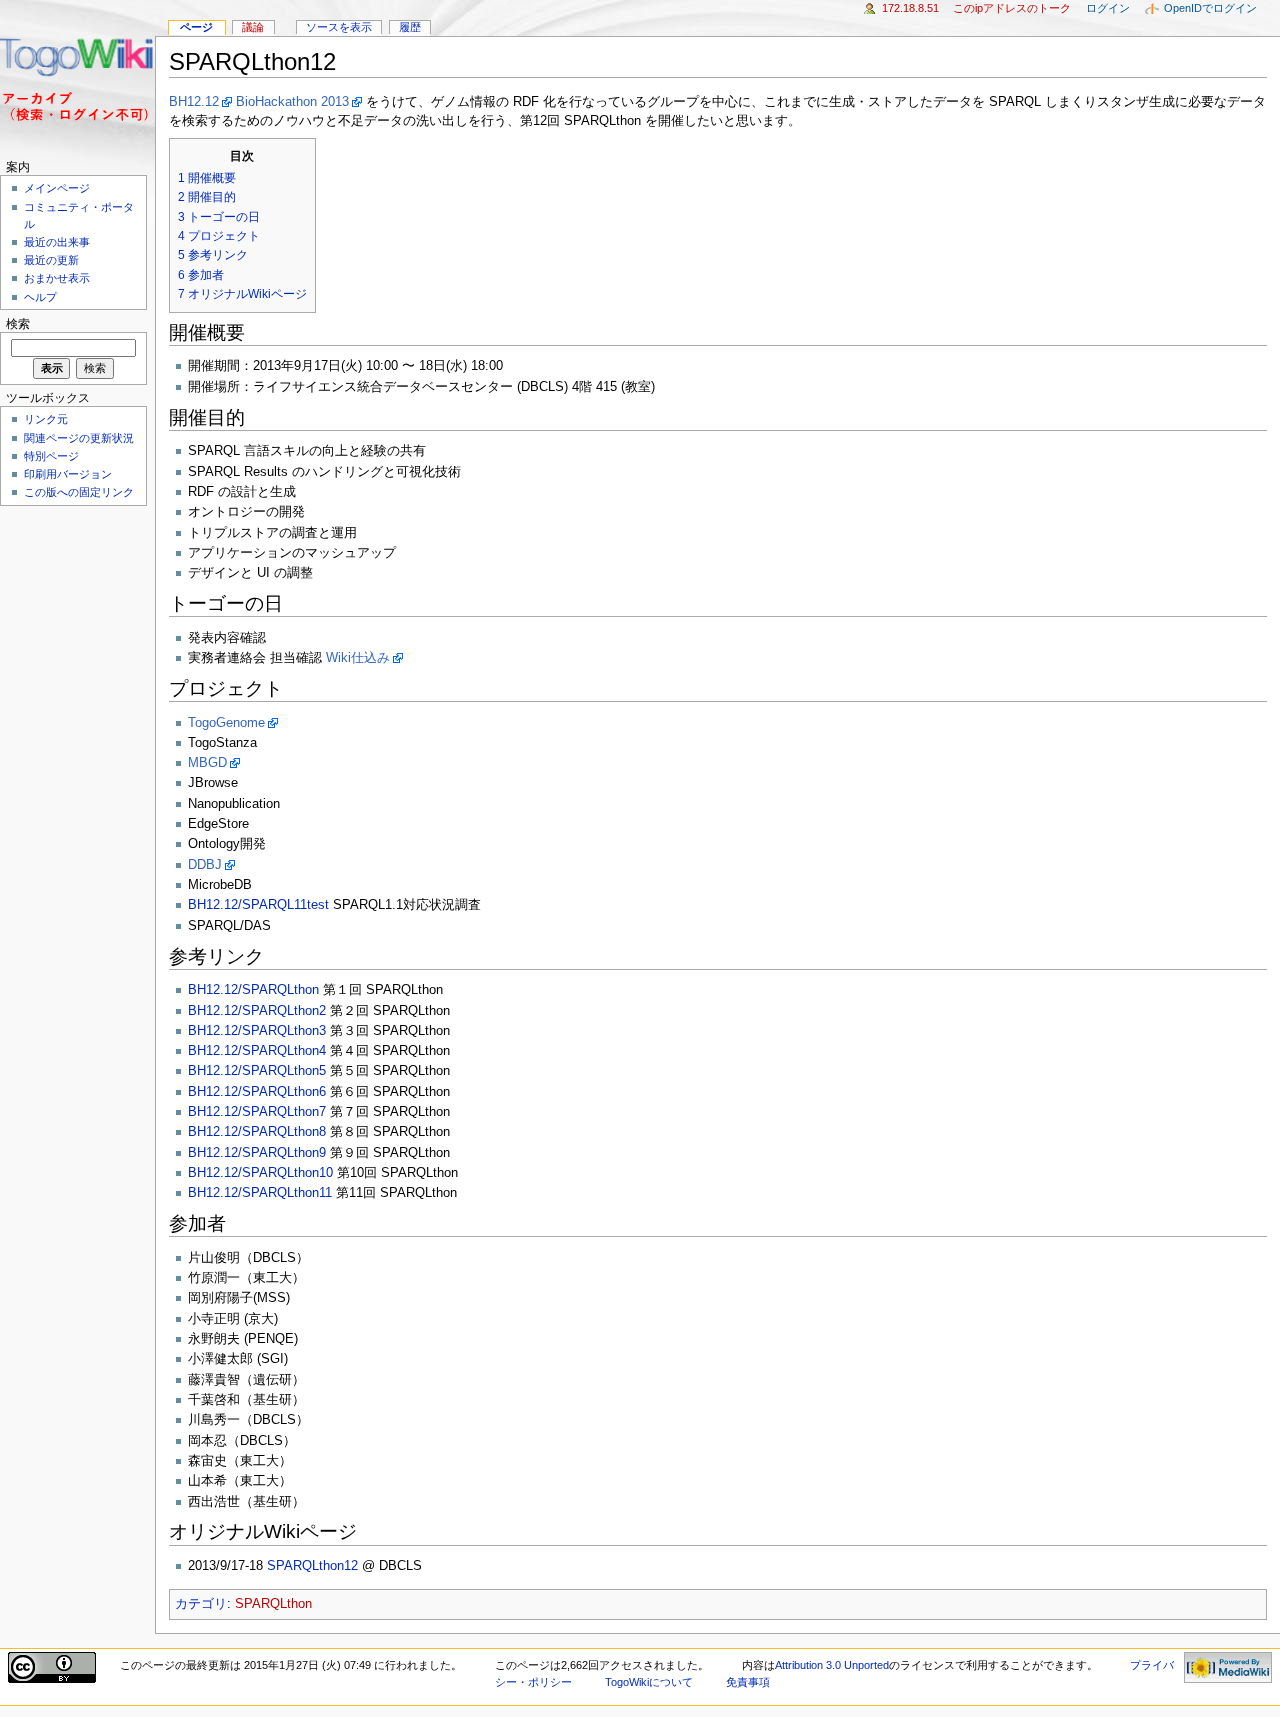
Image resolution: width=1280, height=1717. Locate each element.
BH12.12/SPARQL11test (258, 905)
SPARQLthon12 (312, 1566)
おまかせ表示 (57, 278)
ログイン (1108, 8)
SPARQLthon (273, 1604)
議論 (253, 27)
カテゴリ (201, 1604)
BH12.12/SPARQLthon (253, 990)
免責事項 (748, 1682)
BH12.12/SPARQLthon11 (260, 1193)
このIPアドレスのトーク (1012, 8)
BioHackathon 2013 (292, 102)
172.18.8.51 (910, 8)
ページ (196, 27)
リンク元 (46, 419)
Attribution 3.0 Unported (832, 1665)
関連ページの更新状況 (79, 438)
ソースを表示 (339, 27)
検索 (18, 324)
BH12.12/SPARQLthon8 (257, 1132)
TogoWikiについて (649, 1682)
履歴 (410, 27)
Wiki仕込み (358, 658)
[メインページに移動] (77, 77)
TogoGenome (226, 723)
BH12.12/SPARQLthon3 (257, 1031)
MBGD (207, 763)
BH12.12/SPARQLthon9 (257, 1153)
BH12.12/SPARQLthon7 (257, 1112)
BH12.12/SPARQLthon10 (260, 1173)
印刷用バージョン (68, 474)
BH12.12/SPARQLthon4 (257, 1051)
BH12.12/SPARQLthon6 (257, 1092)
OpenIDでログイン (1210, 8)
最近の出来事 (57, 242)
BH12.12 (194, 102)
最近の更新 (51, 260)
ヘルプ (40, 297)
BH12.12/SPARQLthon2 (257, 1011)
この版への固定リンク (79, 492)
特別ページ (51, 456)
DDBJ (205, 865)
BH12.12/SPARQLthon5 (257, 1071)
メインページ (57, 188)
